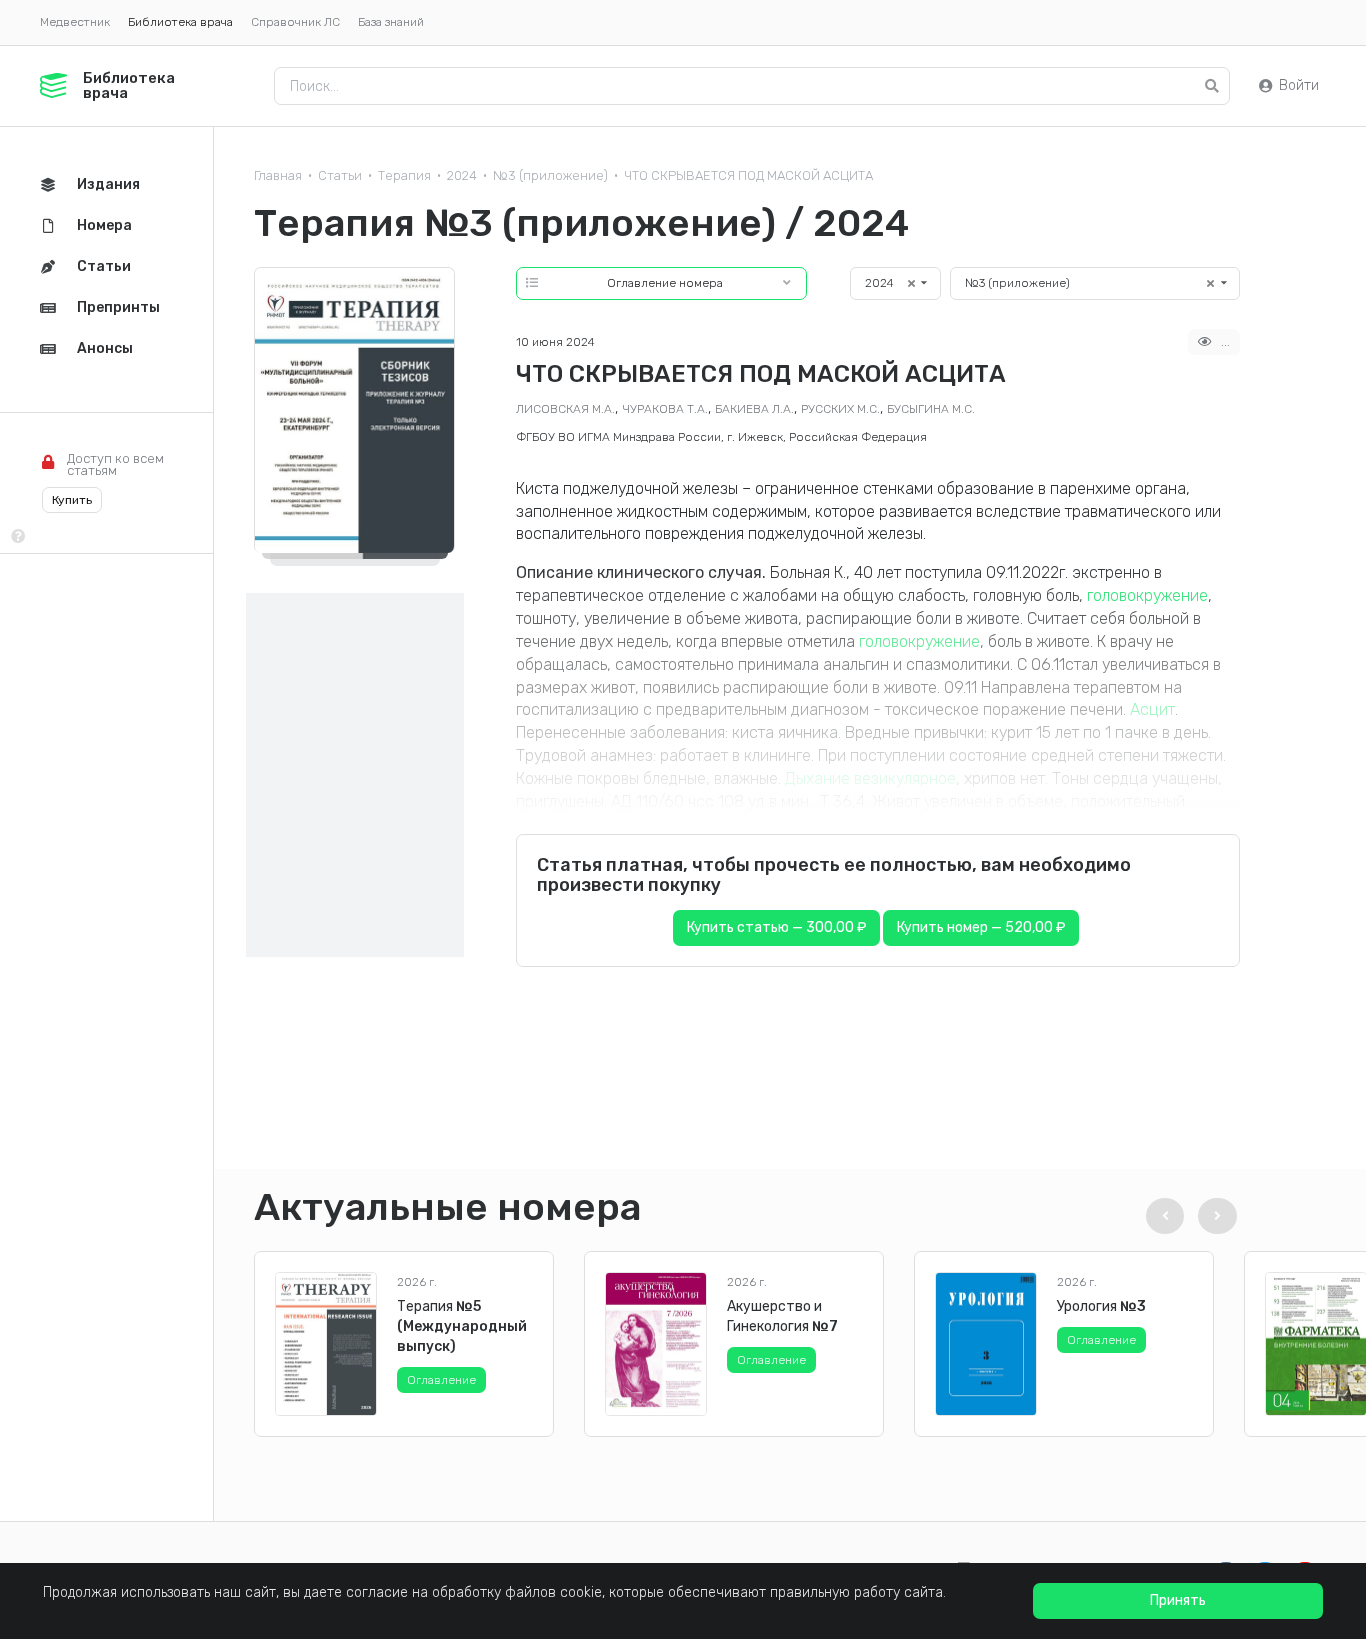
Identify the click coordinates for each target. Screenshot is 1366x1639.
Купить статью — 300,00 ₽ (776, 927)
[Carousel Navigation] (1188, 1216)
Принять (1178, 1600)
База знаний (391, 22)
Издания (108, 184)
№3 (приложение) (550, 175)
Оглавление (441, 1380)
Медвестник (75, 22)
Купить (72, 500)
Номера (104, 225)
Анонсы (105, 348)
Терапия (404, 175)
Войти (1299, 85)
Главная (278, 175)
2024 (462, 175)
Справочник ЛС (295, 22)
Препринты (118, 307)
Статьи (340, 175)
